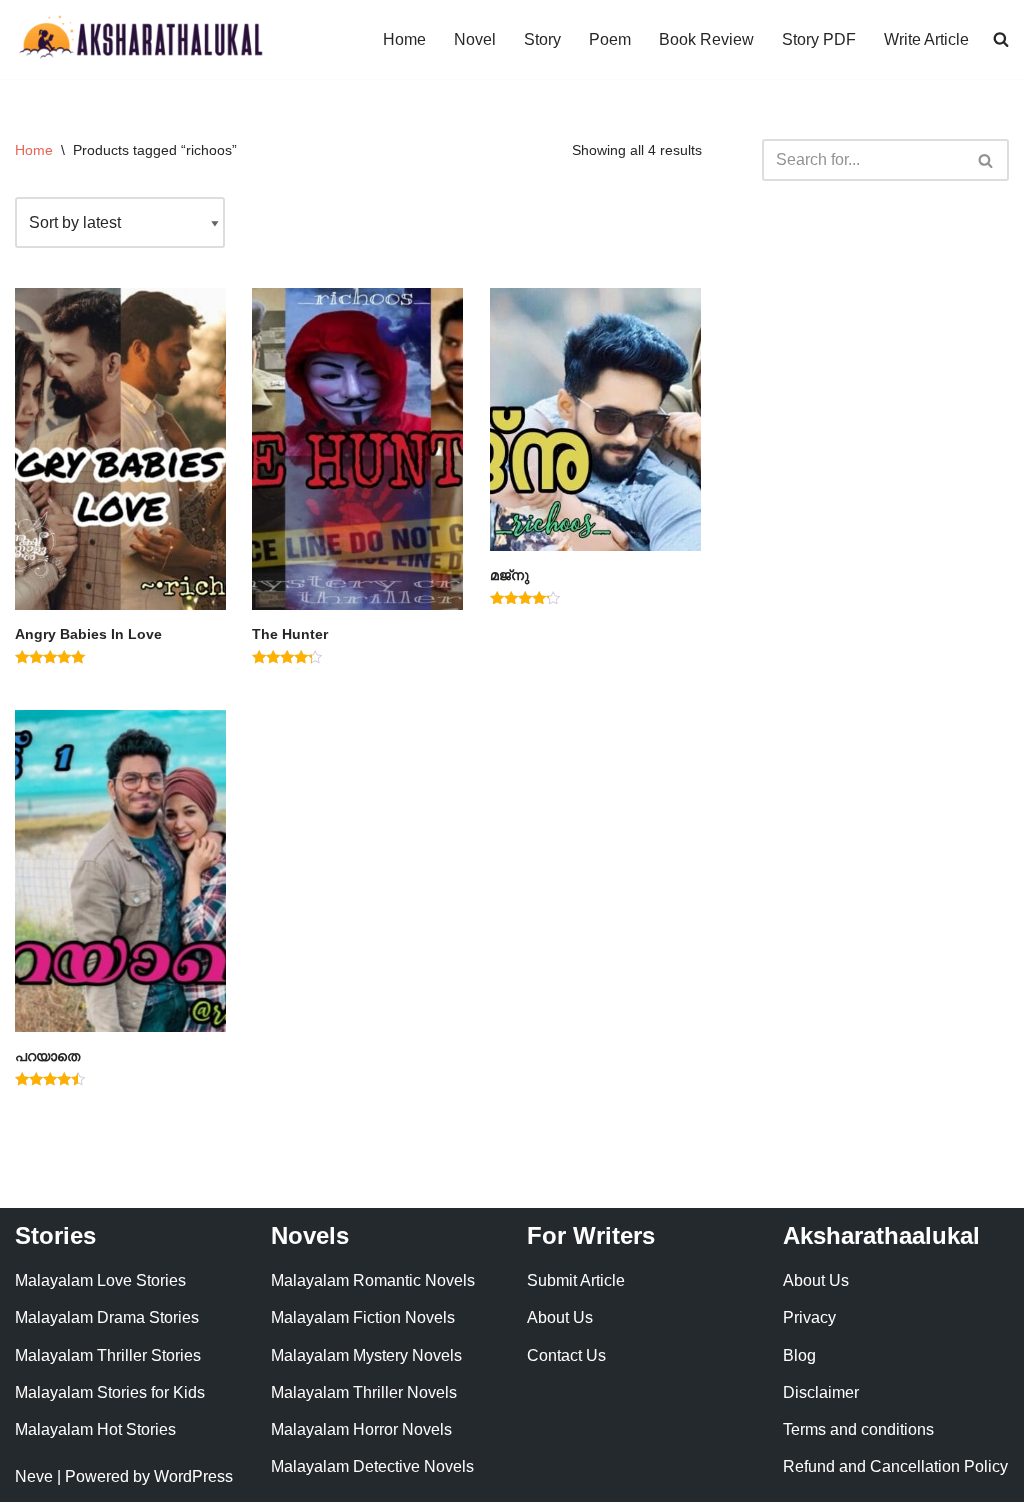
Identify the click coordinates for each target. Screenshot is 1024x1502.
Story (542, 39)
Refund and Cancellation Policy (895, 1466)
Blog (799, 1355)
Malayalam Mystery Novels (366, 1355)
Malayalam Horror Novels (361, 1429)
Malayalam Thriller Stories (108, 1355)
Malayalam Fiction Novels (363, 1317)
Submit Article (576, 1280)
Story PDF (819, 39)
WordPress (193, 1476)
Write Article (926, 39)
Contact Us (566, 1355)
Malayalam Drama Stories (107, 1317)
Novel (475, 39)
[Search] (986, 160)
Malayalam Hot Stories (95, 1429)
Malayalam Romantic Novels (373, 1280)
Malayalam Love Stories (100, 1280)
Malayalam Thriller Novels (364, 1392)
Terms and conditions (858, 1429)
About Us (560, 1317)
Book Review (706, 39)
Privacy (809, 1317)
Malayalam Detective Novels (372, 1466)
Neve (34, 1476)
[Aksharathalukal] (140, 39)
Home (404, 39)
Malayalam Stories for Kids (110, 1392)
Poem (610, 39)
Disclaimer (821, 1392)
